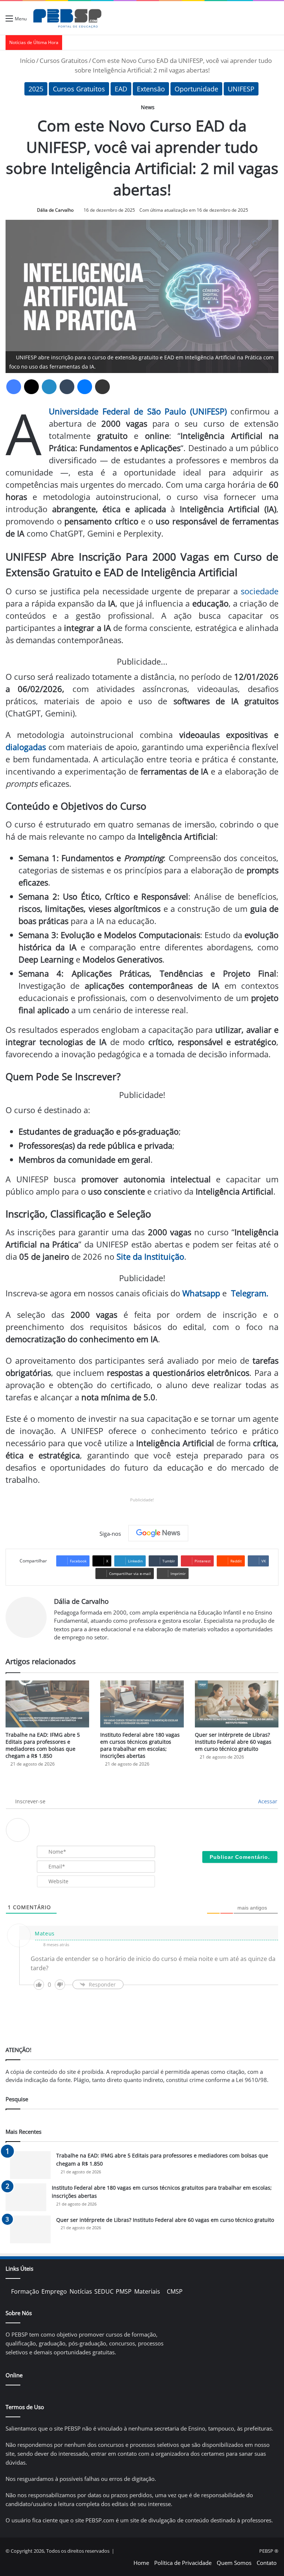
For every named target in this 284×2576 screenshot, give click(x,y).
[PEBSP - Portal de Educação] (67, 18)
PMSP (124, 2291)
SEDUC (104, 2291)
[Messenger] (85, 387)
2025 (36, 89)
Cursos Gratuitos (64, 61)
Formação (25, 2291)
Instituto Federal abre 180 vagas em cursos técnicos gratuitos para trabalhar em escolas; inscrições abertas (140, 1745)
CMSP (175, 2291)
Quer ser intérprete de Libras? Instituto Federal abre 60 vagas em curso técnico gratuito (233, 1742)
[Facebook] (14, 387)
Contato (267, 2563)
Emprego (54, 2291)
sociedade (260, 591)
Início (27, 61)
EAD (121, 89)
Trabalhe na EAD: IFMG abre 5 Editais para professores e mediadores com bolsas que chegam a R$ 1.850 (43, 1745)
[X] (31, 387)
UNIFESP (241, 89)
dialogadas (26, 747)
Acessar (267, 1801)
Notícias (81, 2291)
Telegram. (250, 1293)
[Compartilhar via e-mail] (102, 387)
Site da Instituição (150, 1256)
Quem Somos (234, 2563)
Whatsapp (201, 1293)
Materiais (147, 2291)
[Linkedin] (49, 387)
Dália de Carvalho (55, 210)
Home (141, 2563)
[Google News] (158, 1533)
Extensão (151, 89)
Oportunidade (196, 89)
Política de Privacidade (183, 2563)
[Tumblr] (67, 387)
